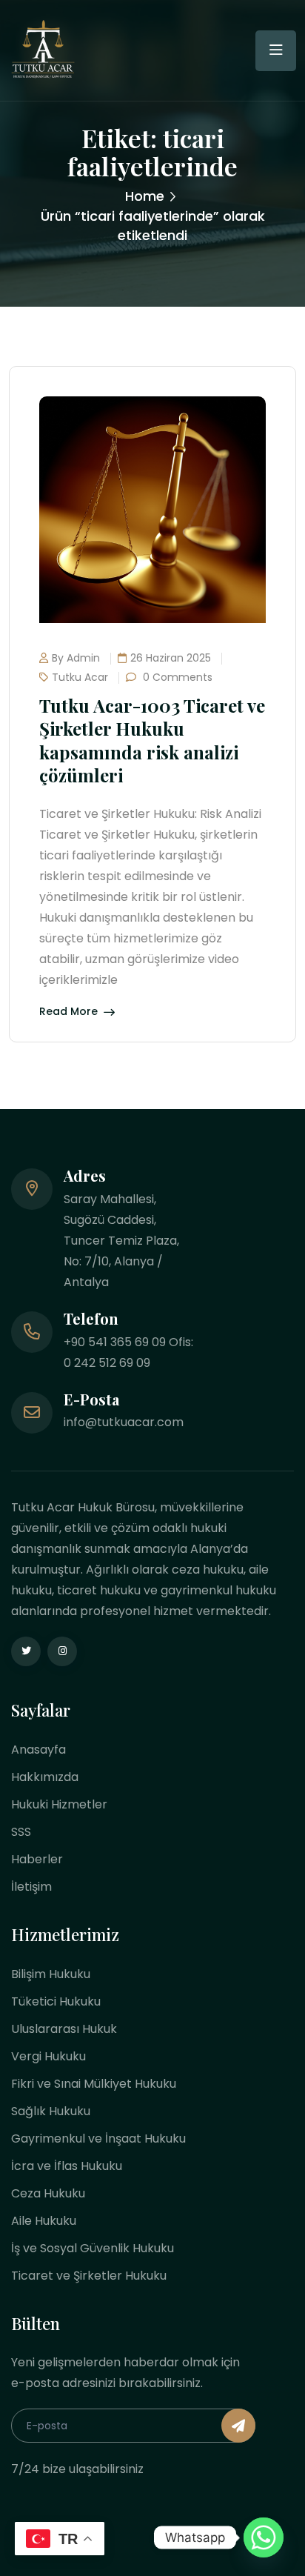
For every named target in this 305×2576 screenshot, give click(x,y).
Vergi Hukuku (48, 2056)
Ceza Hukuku (48, 2193)
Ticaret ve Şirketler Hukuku (89, 2276)
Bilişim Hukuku (51, 1974)
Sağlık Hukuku (51, 2111)
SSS (21, 1832)
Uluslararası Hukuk (64, 2029)
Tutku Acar (80, 677)
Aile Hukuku (44, 2221)
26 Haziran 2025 (171, 658)
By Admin (76, 658)
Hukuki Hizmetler (59, 1804)
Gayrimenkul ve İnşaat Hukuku (98, 2139)
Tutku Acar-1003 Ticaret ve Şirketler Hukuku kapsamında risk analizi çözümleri (152, 740)
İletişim (31, 1887)
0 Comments (176, 677)
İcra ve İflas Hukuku (67, 2166)
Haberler (37, 1859)
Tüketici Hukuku (56, 2001)
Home (145, 196)
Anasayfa (38, 1750)
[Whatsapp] (264, 2537)
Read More (68, 1012)
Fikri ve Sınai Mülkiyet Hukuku (94, 2084)
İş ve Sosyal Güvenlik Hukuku (93, 2248)
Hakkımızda (45, 1777)
